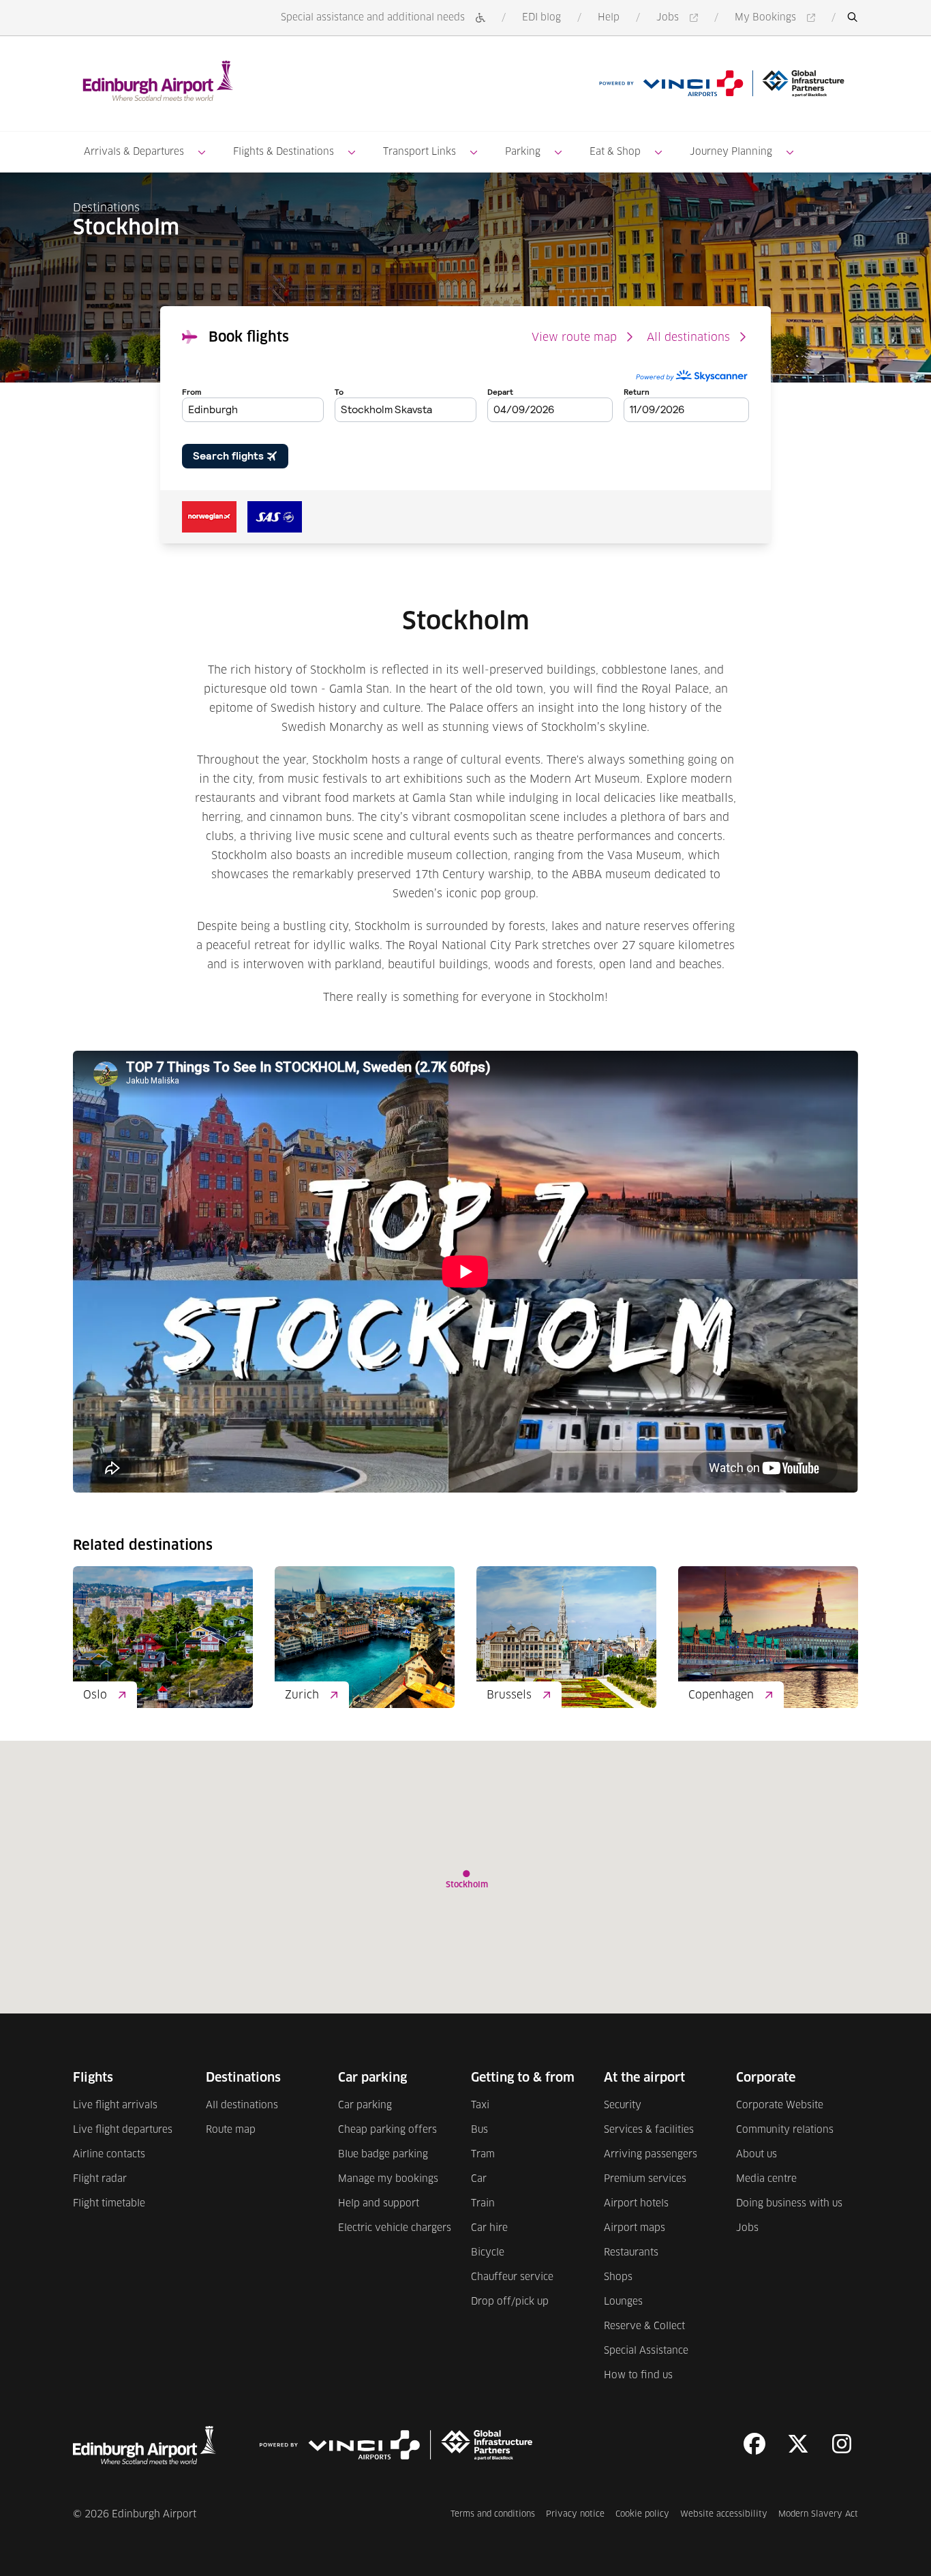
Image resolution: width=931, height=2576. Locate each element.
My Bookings (777, 19)
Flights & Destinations (284, 152)
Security (623, 2106)
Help (609, 18)
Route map (231, 2130)
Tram (483, 2155)
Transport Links (419, 152)
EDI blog (541, 18)
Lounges (623, 2302)
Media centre (766, 2179)
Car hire (489, 2228)
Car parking (365, 2106)
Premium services (645, 2179)
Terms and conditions (493, 2514)
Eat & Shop (615, 152)
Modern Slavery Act (818, 2514)
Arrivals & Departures (134, 152)
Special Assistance (646, 2351)
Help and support (379, 2204)
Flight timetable (109, 2204)
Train (483, 2204)
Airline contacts (109, 2155)
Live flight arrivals (115, 2106)
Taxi (480, 2106)
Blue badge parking (383, 2155)
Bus (479, 2130)
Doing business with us (789, 2204)
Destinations (106, 208)
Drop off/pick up (510, 2302)
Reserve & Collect (644, 2326)
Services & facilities (649, 2130)
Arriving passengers (651, 2155)
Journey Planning (731, 152)
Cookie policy (642, 2514)
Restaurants (631, 2253)
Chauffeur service (512, 2277)
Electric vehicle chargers (395, 2228)
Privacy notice (575, 2514)
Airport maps (635, 2228)
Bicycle (488, 2253)
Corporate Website (780, 2106)
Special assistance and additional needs (373, 18)
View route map (574, 338)
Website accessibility (724, 2514)
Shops (618, 2277)
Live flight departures (123, 2130)
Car (479, 2179)
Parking (523, 152)
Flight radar (100, 2179)
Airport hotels (636, 2204)
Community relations (785, 2130)
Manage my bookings (388, 2179)
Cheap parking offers (387, 2130)
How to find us (638, 2376)
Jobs (680, 19)
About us (757, 2155)
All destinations (688, 338)
